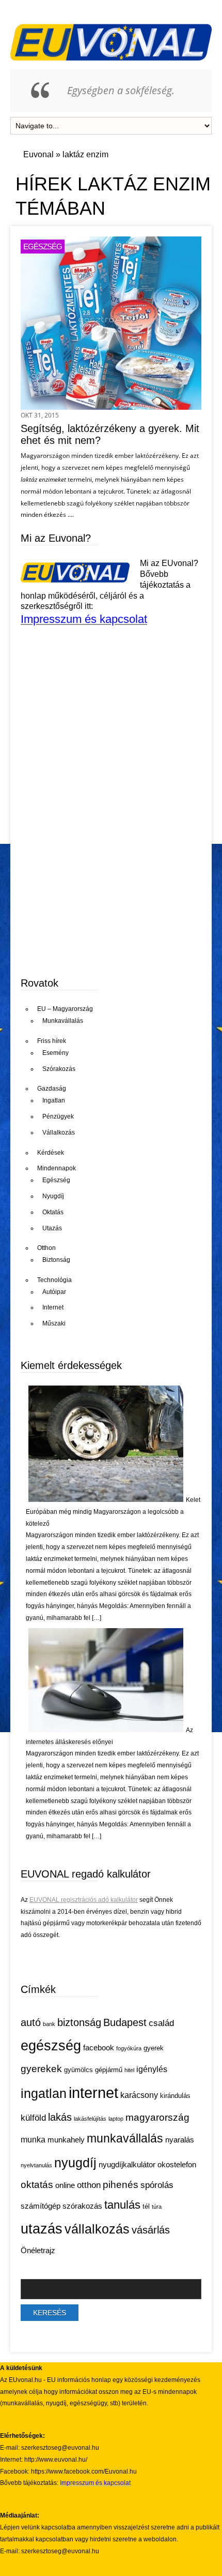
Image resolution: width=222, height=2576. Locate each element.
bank (49, 2024)
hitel (129, 2070)
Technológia (54, 1280)
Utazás (52, 1228)
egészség (51, 2046)
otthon (89, 2185)
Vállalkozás (59, 1133)
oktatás (37, 2184)
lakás (60, 2117)
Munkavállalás (63, 1021)
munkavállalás (125, 2138)
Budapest (125, 2022)
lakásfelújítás (90, 2119)
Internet (53, 1307)
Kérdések (51, 1153)
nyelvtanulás (36, 2165)
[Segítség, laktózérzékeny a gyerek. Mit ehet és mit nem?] (111, 407)
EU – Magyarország (65, 1009)
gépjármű (109, 2070)
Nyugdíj (53, 1196)
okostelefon (177, 2165)
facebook (99, 2048)
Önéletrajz (38, 2251)
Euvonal (38, 154)
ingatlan (44, 2093)
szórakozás (82, 2206)
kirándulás (175, 2096)
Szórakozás (59, 1069)
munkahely (66, 2140)
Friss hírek (52, 1041)
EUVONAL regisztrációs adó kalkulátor (84, 1900)
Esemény (55, 1053)
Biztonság (56, 1260)
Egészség (43, 247)
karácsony (139, 2095)
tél (146, 2206)
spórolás (157, 2185)
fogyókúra (129, 2048)
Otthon (46, 1248)
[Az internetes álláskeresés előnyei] (106, 1730)
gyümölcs (78, 2070)
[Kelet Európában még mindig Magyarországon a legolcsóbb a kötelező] (106, 1500)
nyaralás (180, 2140)
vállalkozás (97, 2229)
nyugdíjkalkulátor (127, 2165)
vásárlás (151, 2230)
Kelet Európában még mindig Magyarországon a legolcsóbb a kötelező (113, 1512)
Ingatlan (54, 1100)
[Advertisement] (98, 887)
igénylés (152, 2069)
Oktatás (53, 1212)
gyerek (154, 2048)
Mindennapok (57, 1168)
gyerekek (41, 2068)
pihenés (121, 2184)
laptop (116, 2119)
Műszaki (54, 1323)
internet (93, 2093)
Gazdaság (52, 1089)
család (161, 2023)
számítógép (41, 2206)
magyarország (157, 2117)
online (65, 2185)
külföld (33, 2118)
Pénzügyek (58, 1116)
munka (33, 2140)
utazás (42, 2229)
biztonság (79, 2022)
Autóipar (54, 1292)
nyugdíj (75, 2163)
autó (31, 2022)
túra (157, 2207)
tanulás (122, 2205)
